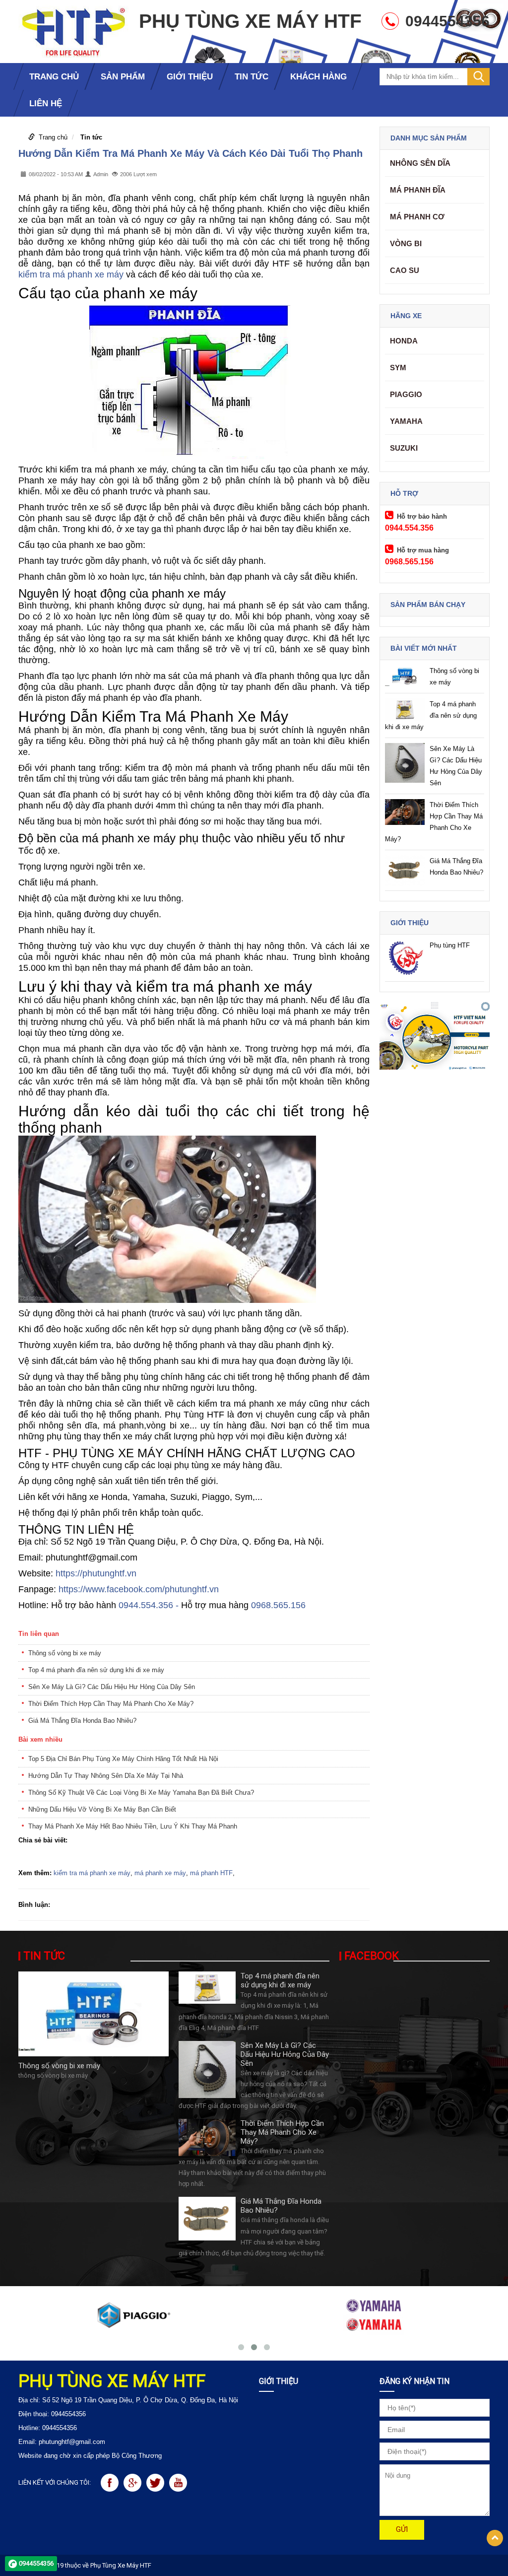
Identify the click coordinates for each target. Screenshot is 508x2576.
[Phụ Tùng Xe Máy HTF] (73, 31)
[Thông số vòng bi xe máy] (94, 2013)
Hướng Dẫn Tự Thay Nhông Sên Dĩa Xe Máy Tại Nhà (106, 1776)
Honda (404, 341)
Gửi (402, 2529)
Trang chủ (53, 137)
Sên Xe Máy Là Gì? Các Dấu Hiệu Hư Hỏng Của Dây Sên (112, 1687)
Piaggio (406, 394)
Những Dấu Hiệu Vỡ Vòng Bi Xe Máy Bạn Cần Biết (102, 1809)
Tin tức (91, 137)
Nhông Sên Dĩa (420, 163)
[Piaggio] (133, 2315)
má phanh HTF (211, 1873)
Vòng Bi (406, 243)
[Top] (495, 2538)
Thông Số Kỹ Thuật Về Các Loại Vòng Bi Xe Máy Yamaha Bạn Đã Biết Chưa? (141, 1793)
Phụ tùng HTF (450, 945)
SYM (398, 368)
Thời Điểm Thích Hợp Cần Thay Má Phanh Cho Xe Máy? (111, 1704)
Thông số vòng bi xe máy (65, 1653)
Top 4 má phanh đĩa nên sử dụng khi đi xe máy (96, 1670)
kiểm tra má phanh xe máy (71, 274)
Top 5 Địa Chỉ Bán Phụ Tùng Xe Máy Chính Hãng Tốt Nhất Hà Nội (123, 1759)
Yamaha (406, 421)
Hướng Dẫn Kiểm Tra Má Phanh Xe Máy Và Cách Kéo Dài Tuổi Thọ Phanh (190, 153)
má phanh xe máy (160, 1873)
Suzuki (404, 448)
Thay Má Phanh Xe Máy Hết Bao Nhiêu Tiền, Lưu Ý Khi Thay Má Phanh (133, 1826)
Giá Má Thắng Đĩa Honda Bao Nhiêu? (82, 1721)
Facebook (372, 1956)
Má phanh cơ (417, 217)
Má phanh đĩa (418, 190)
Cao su (405, 270)
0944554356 (36, 2563)
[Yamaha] (375, 2315)
